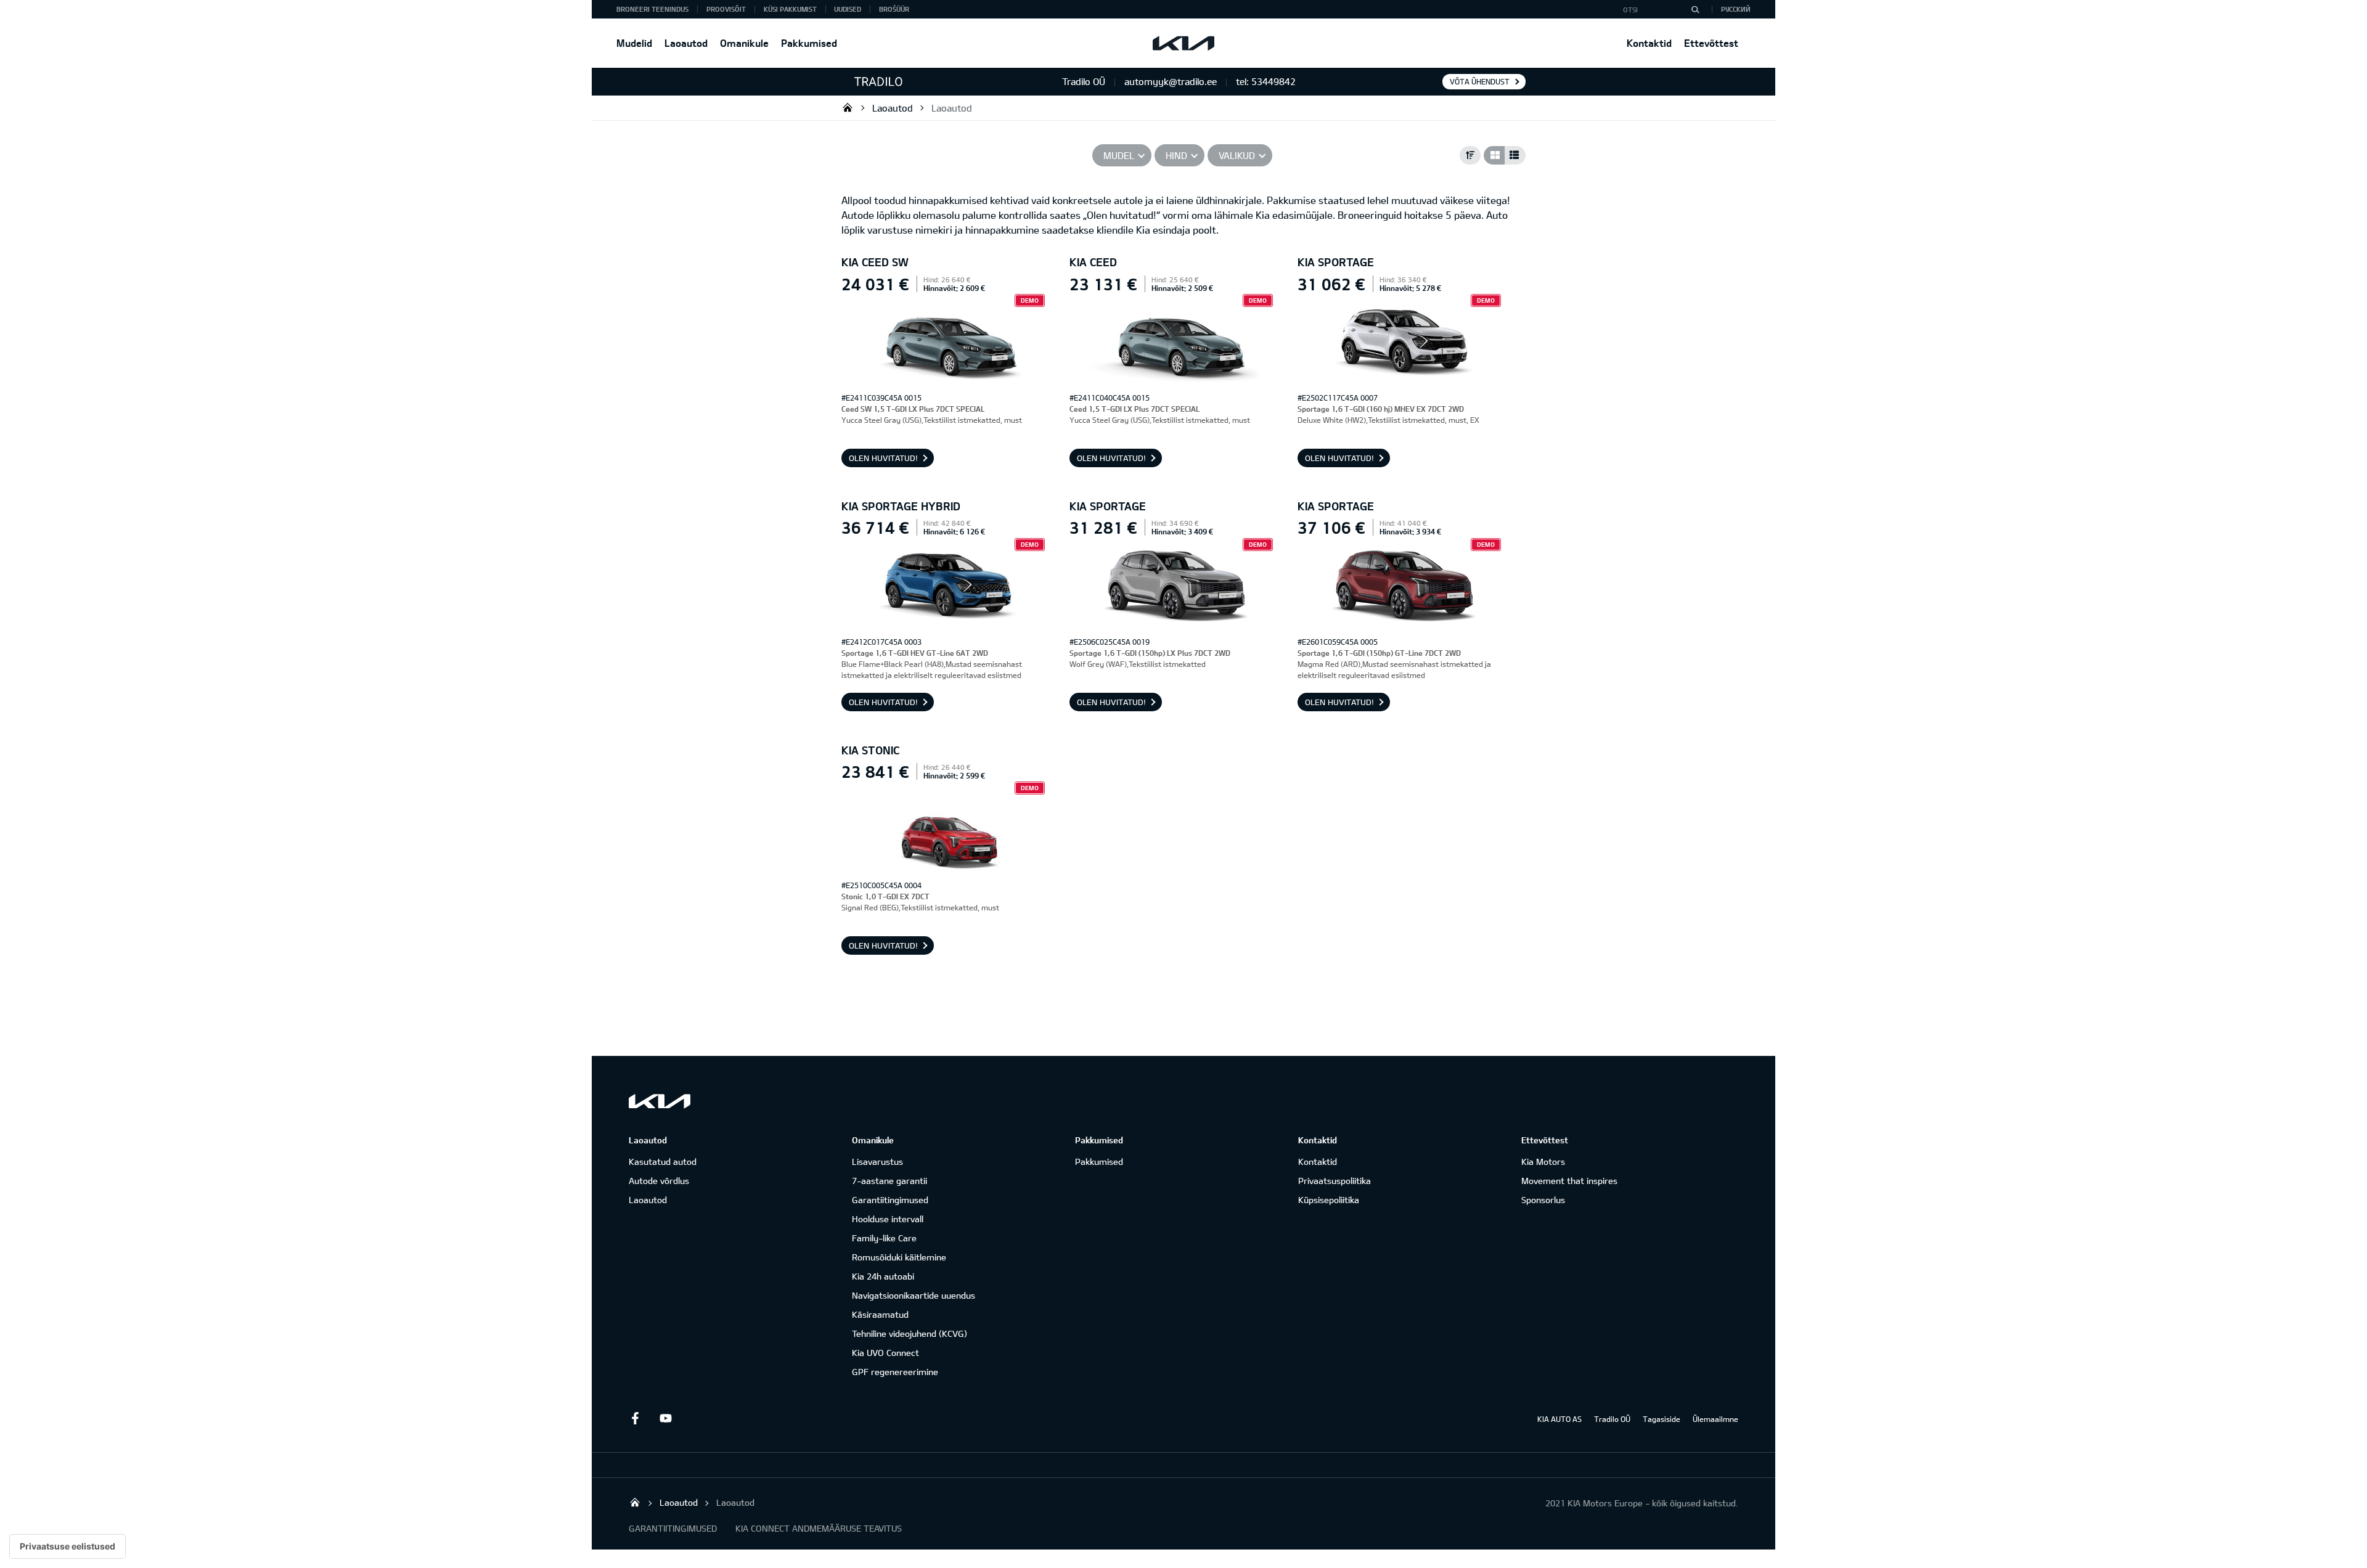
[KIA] (1183, 43)
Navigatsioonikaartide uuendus (914, 1295)
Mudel (1119, 155)
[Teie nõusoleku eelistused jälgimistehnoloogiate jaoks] (67, 1546)
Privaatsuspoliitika (1335, 1181)
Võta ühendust (1480, 81)
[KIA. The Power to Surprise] (660, 1101)
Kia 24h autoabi (883, 1276)
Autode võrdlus (659, 1181)
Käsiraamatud (880, 1314)
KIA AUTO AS (1560, 1419)
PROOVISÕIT (726, 9)
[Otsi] (1695, 9)
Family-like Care (884, 1238)
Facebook (635, 1418)
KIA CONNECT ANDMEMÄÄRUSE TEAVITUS (819, 1528)
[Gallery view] (1494, 155)
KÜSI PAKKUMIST (790, 9)
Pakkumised (809, 43)
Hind (1176, 155)
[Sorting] (1470, 155)
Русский (1736, 9)
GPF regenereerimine (895, 1372)
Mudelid (634, 43)
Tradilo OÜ (848, 107)
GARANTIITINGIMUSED (673, 1528)
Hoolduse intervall (888, 1219)
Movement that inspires (1569, 1181)
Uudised (848, 9)
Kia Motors (1543, 1162)
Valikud (1237, 155)
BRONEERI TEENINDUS (652, 9)
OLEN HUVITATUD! (883, 458)
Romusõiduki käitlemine (899, 1257)
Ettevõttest (1711, 43)
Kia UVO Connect (885, 1353)
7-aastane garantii (889, 1181)
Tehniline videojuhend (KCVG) (910, 1333)
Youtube (666, 1418)
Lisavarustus (877, 1162)
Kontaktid (1649, 43)
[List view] (1515, 155)
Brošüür (894, 9)
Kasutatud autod (663, 1162)
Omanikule (744, 43)
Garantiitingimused (890, 1200)
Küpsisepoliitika (1329, 1200)
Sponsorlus (1543, 1200)
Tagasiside (1662, 1419)
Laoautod (686, 43)
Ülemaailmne (1715, 1419)
